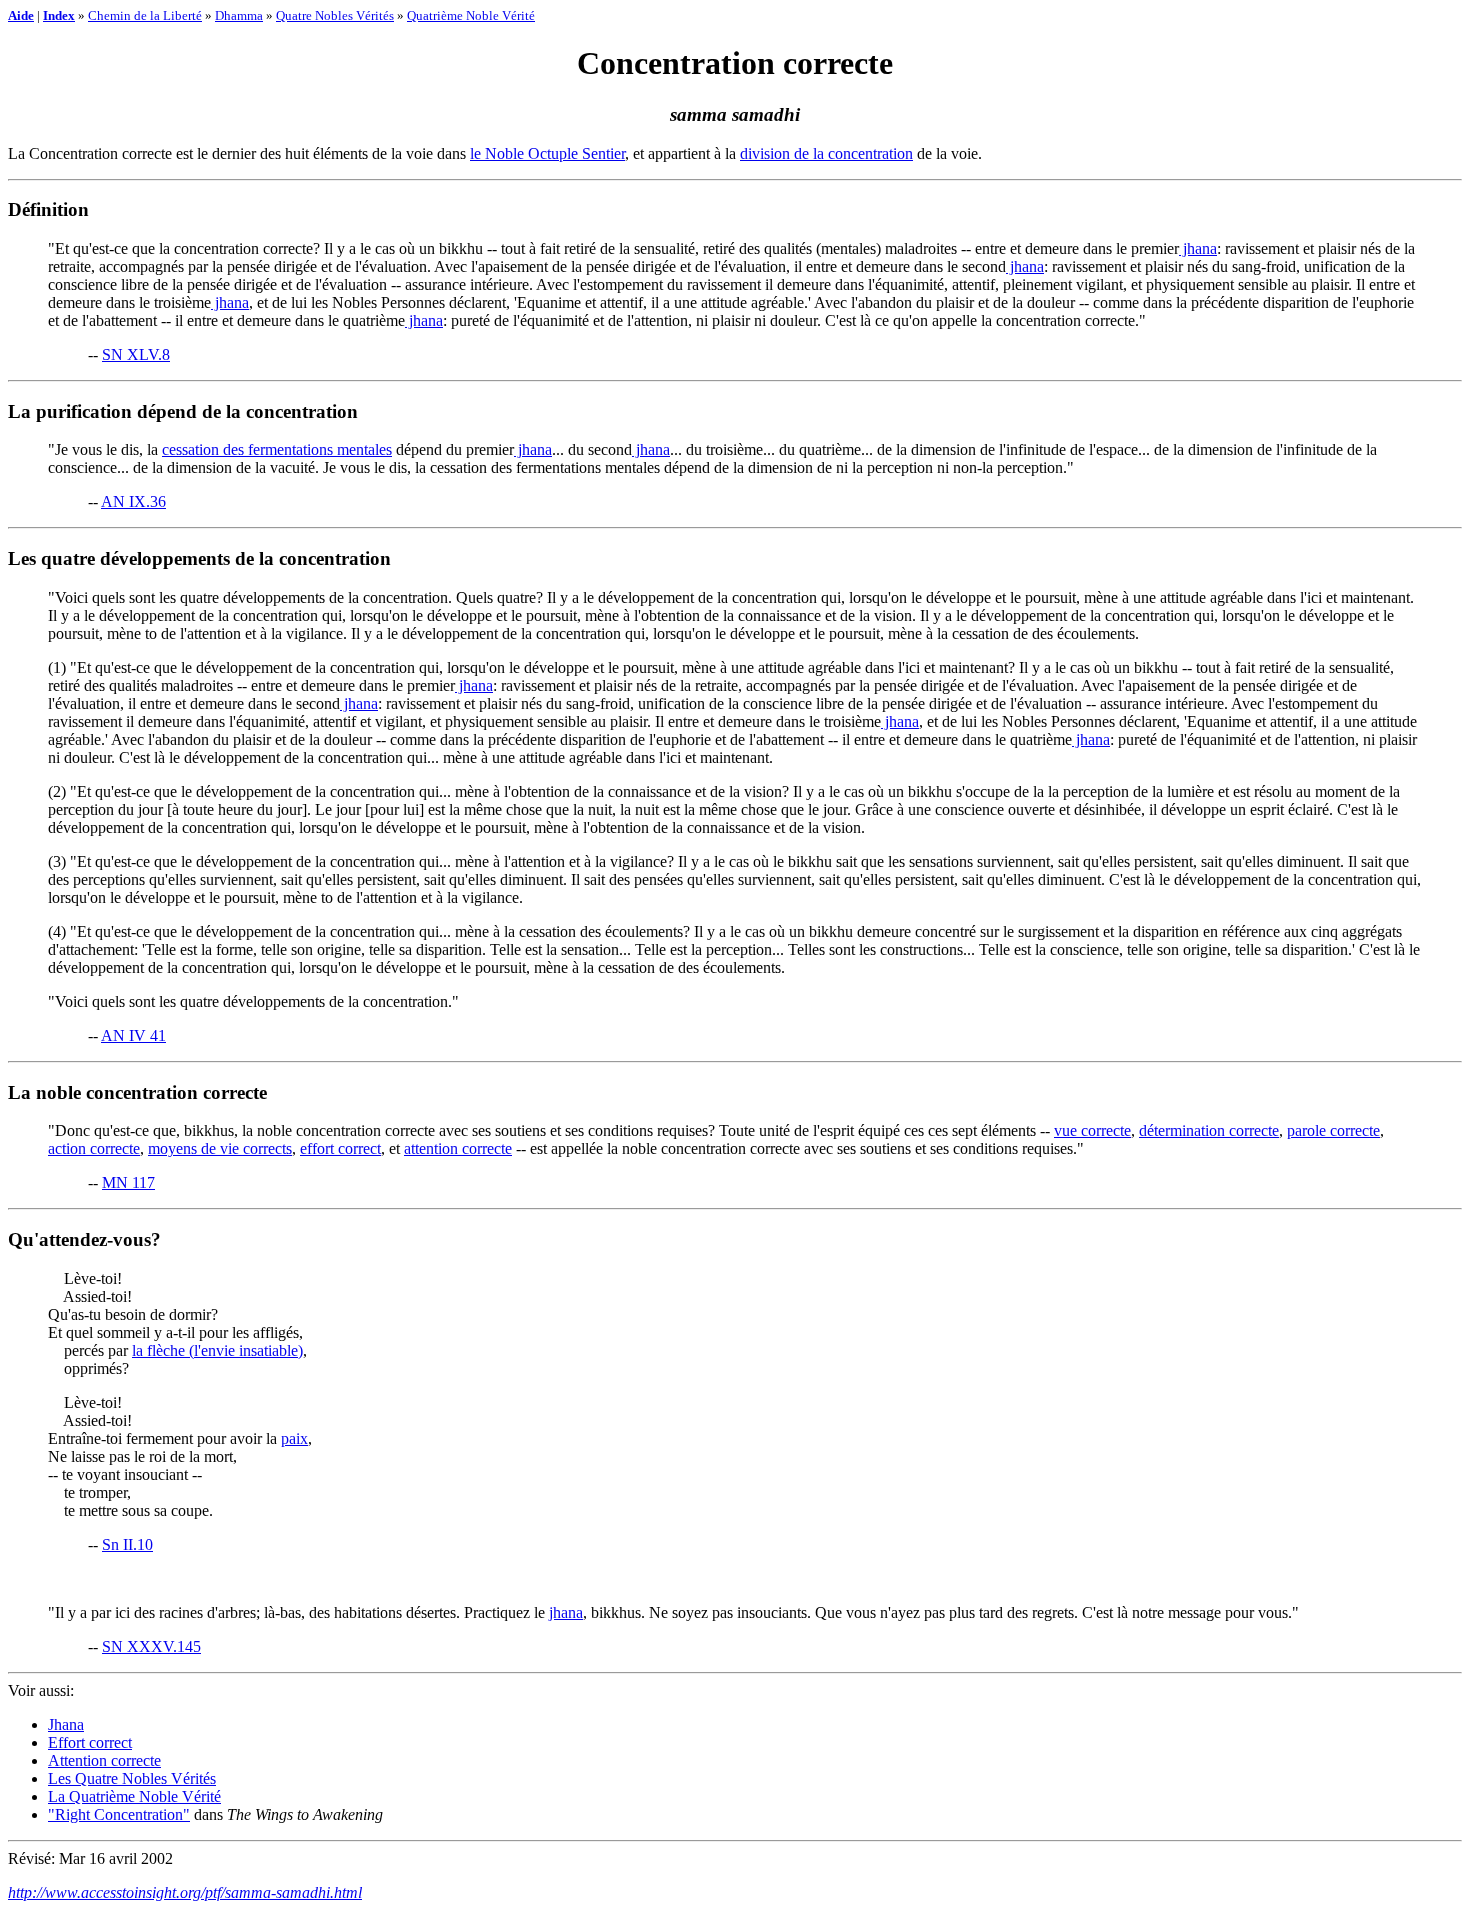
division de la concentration (826, 153)
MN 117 (128, 1182)
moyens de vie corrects (220, 1148)
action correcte (94, 1148)
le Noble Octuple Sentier (547, 153)
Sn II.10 (127, 1544)
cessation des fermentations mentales (277, 449)
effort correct (340, 1148)
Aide (21, 15)
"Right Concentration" (119, 1814)
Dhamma (239, 15)
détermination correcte (1209, 1130)
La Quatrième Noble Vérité (134, 1796)
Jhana (66, 1724)
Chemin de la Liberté (145, 15)
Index (59, 15)
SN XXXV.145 (151, 1646)
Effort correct (90, 1742)
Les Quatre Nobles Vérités (132, 1778)
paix (294, 1438)
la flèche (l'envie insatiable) (217, 1350)
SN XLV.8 (136, 354)
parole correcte (1333, 1130)
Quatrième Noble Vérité (471, 15)
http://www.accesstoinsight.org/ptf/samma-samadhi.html (185, 1892)
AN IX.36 (133, 501)
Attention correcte (104, 1760)
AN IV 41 (133, 1035)
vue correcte (1092, 1130)
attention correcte (458, 1148)
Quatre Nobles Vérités (335, 15)
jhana (1198, 248)
